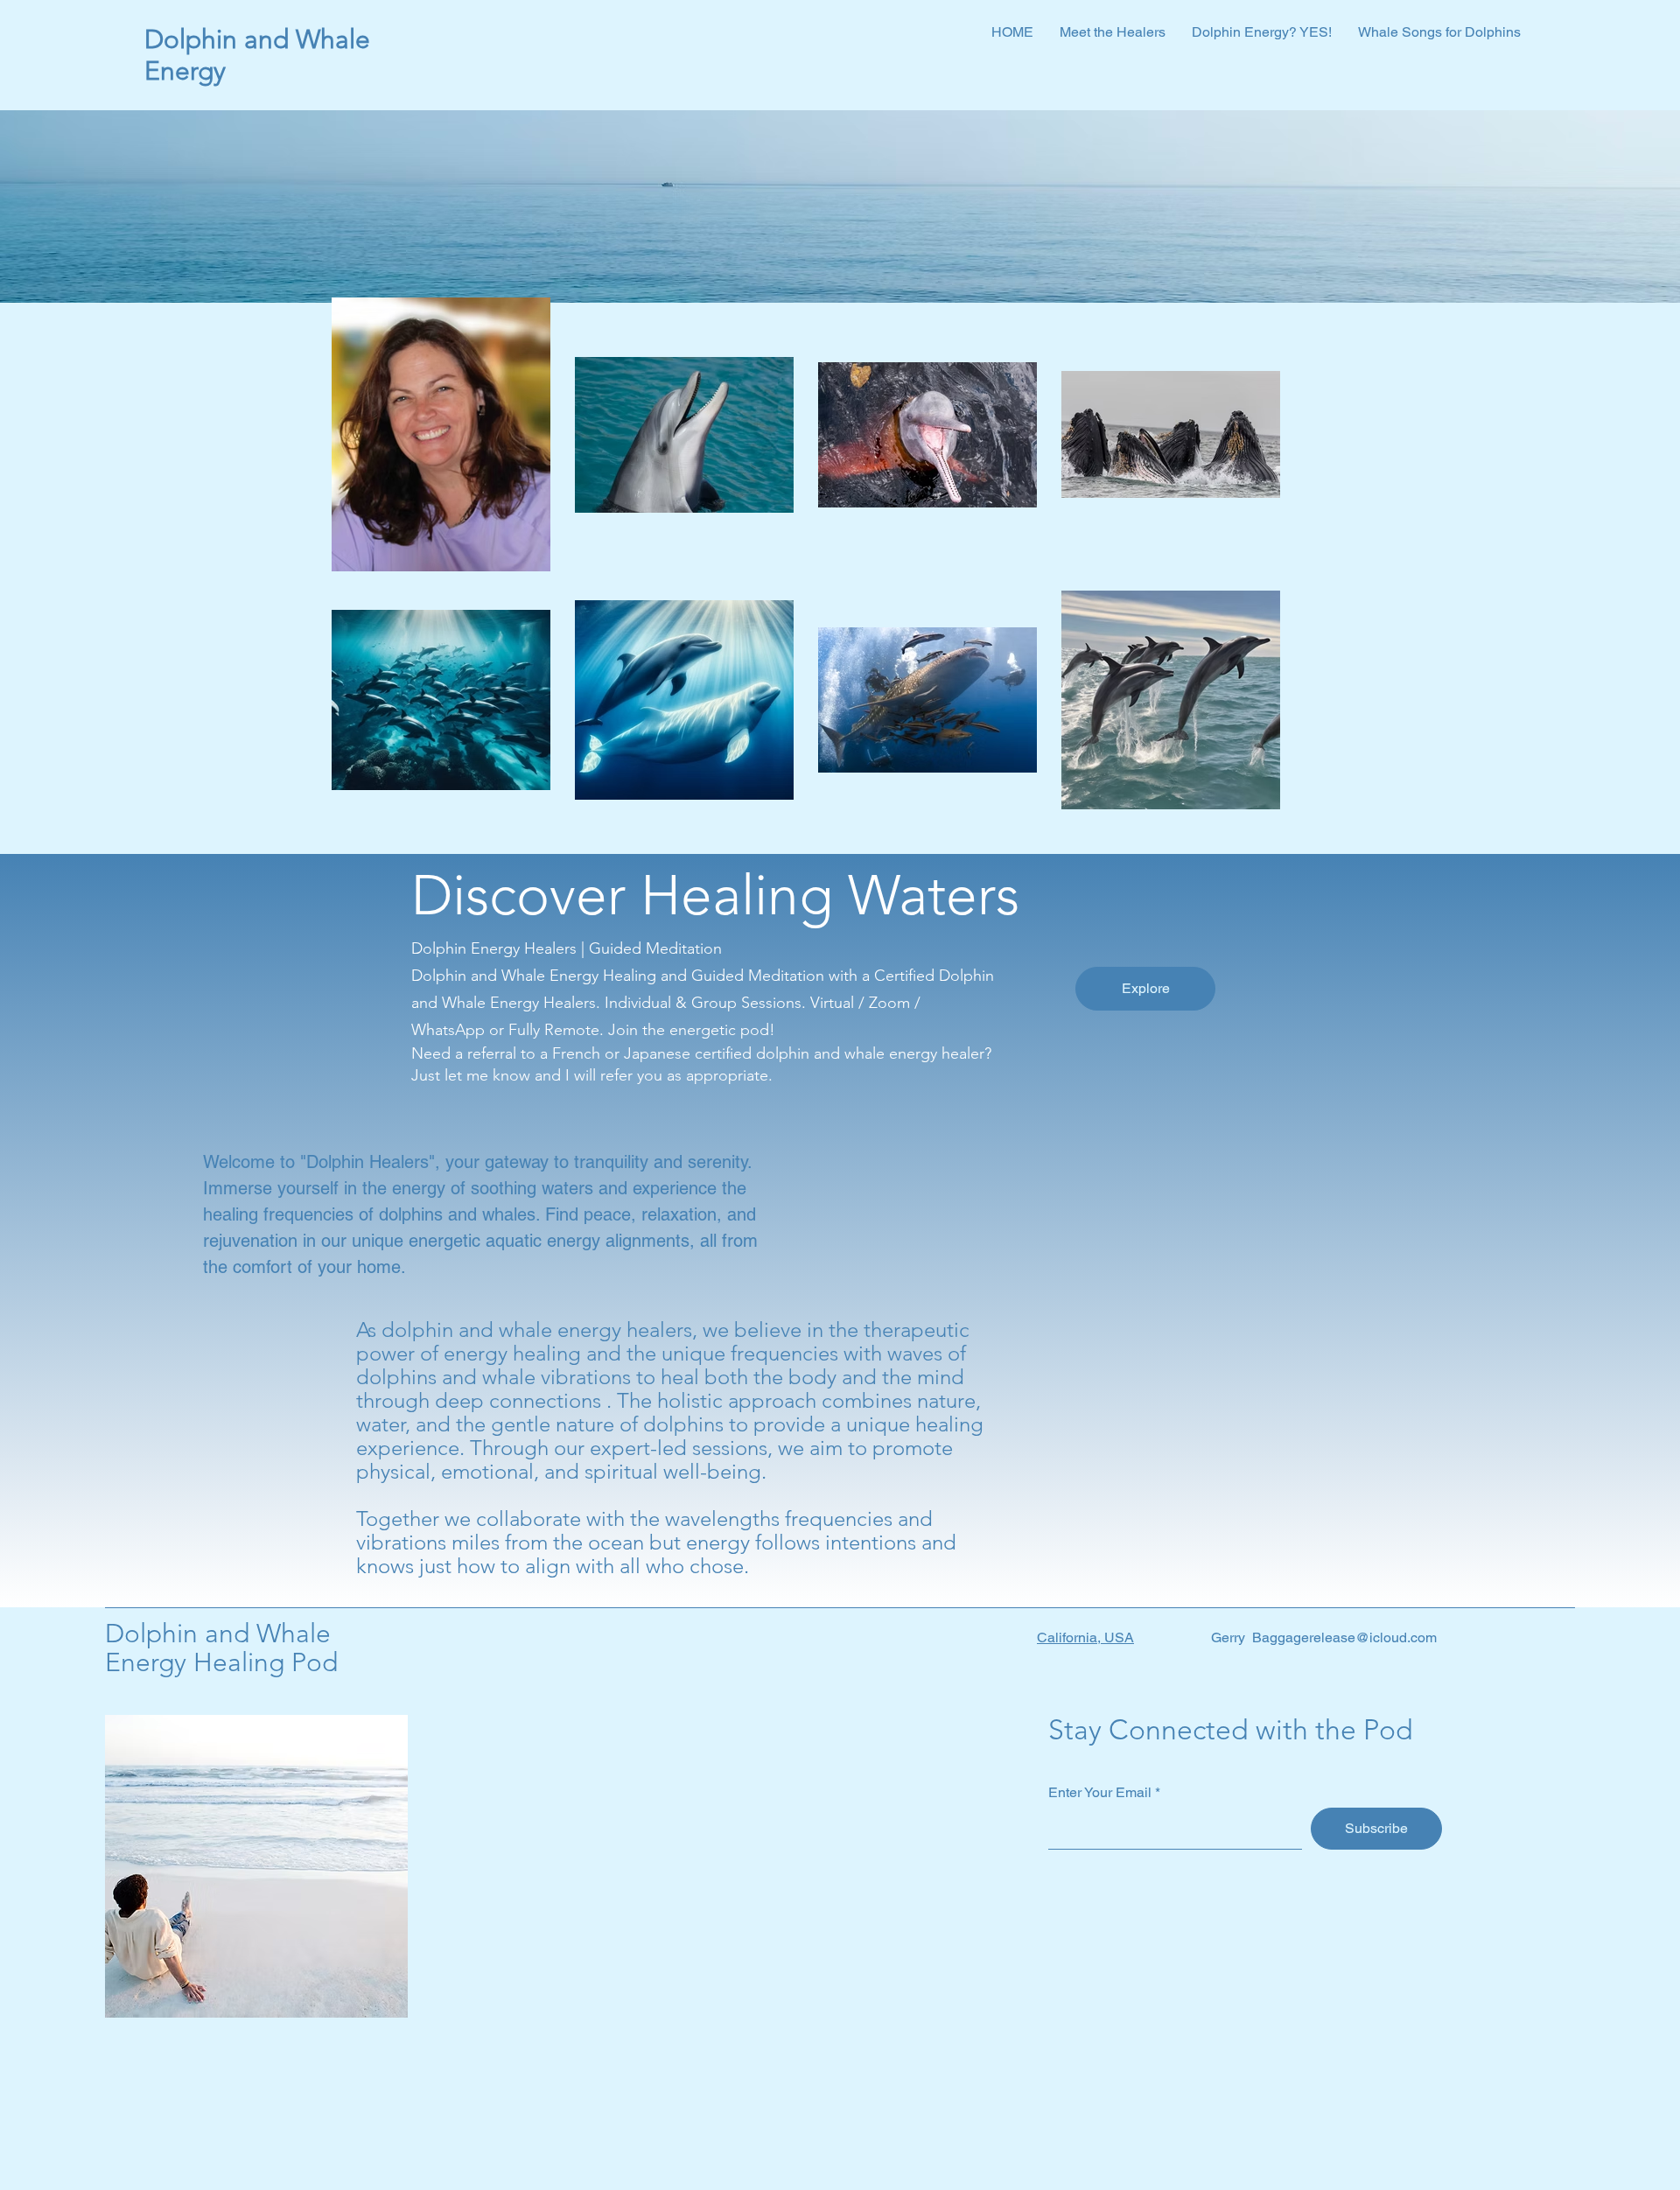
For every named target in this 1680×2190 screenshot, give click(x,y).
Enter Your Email (1100, 1793)
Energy (189, 71)
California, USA (1085, 1637)
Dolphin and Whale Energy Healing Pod (221, 1648)
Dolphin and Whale (257, 39)
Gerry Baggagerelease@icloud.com (1324, 1637)
